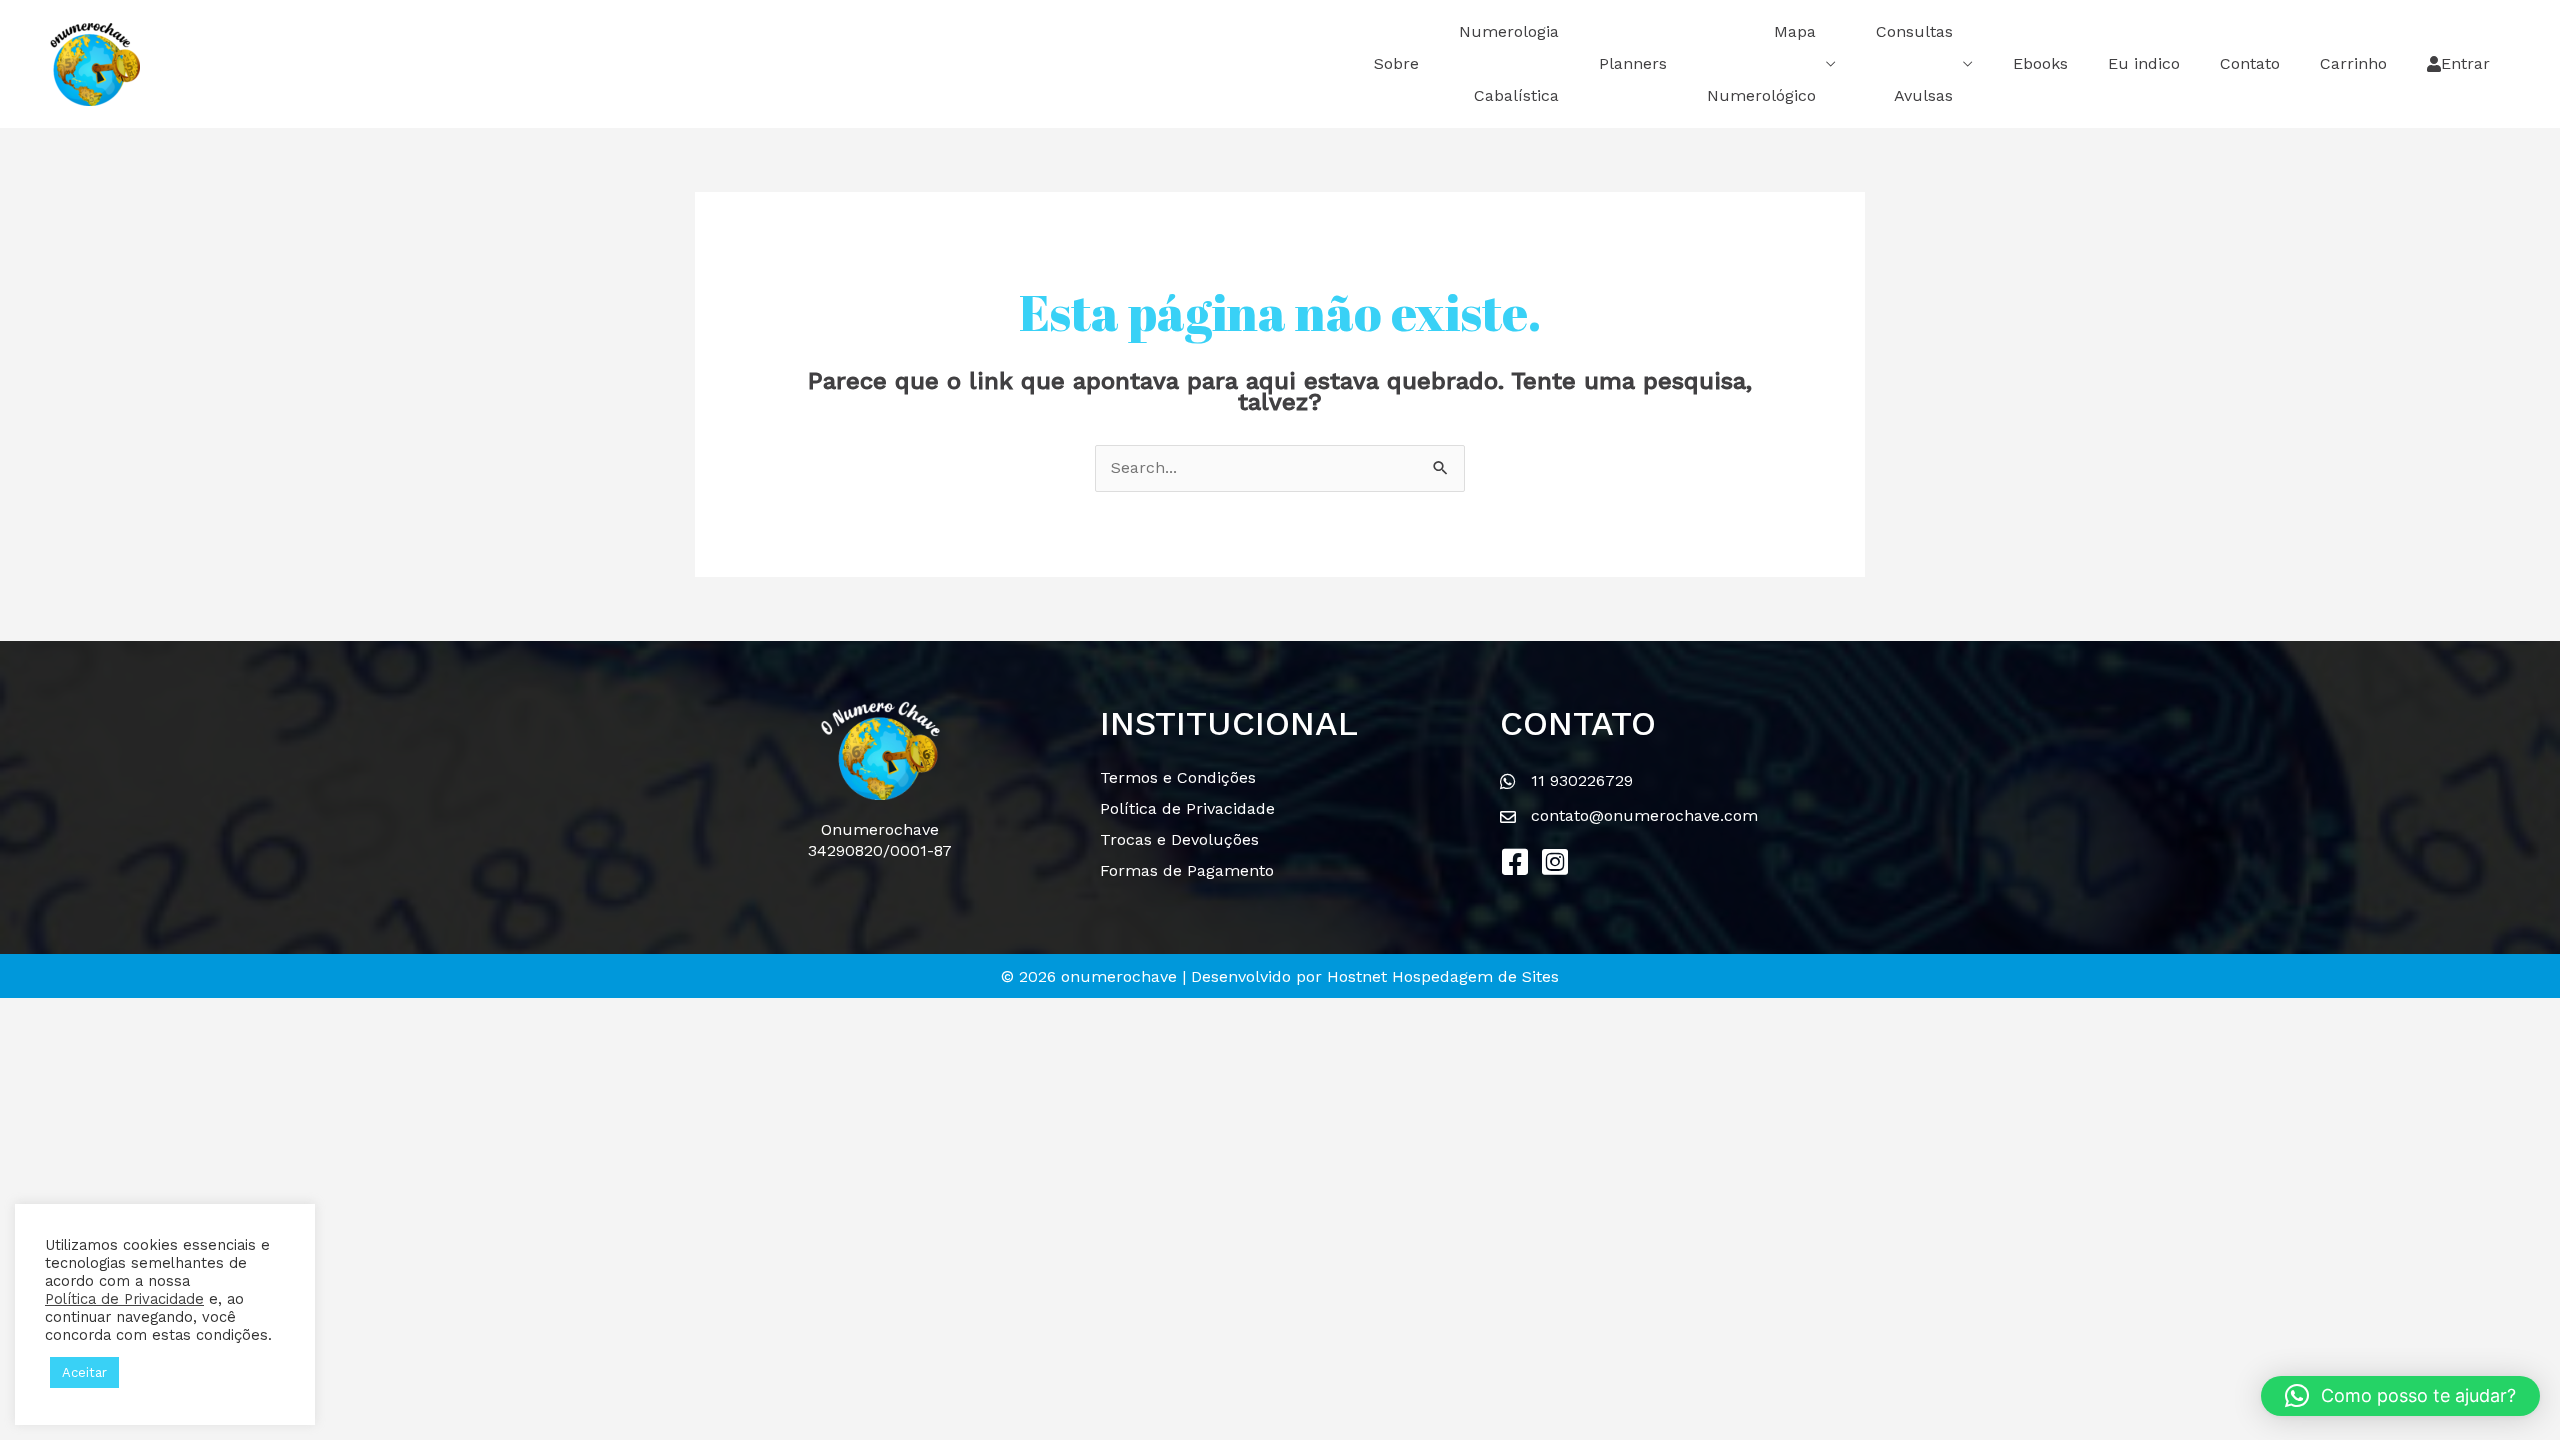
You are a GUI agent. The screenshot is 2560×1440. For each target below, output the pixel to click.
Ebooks (2040, 63)
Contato (2250, 63)
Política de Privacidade (124, 1299)
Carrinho (2353, 63)
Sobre (1396, 63)
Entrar (2465, 63)
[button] (1515, 862)
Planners (1633, 63)
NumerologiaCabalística (1509, 63)
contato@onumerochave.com (1644, 815)
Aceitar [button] (84, 1372)
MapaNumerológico (1761, 63)
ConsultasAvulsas (1914, 63)
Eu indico (2144, 63)
